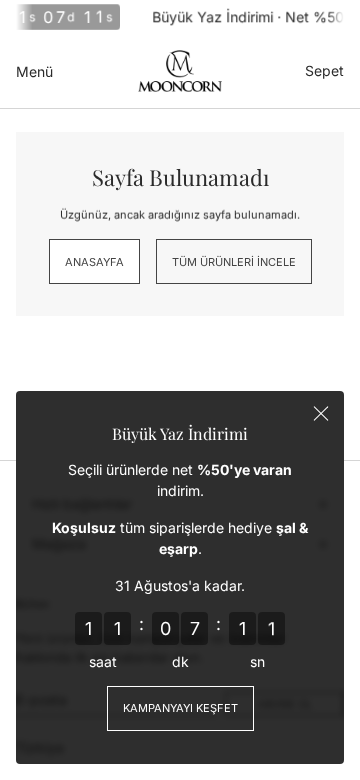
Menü (34, 71)
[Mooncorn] (180, 71)
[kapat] (321, 414)
